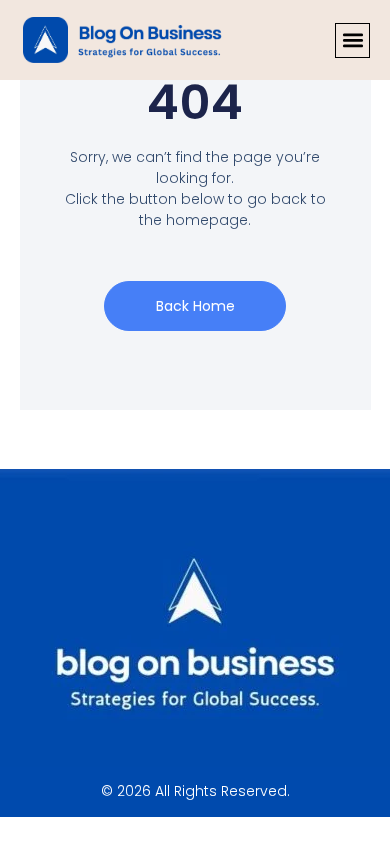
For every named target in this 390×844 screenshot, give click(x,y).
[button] (352, 40)
